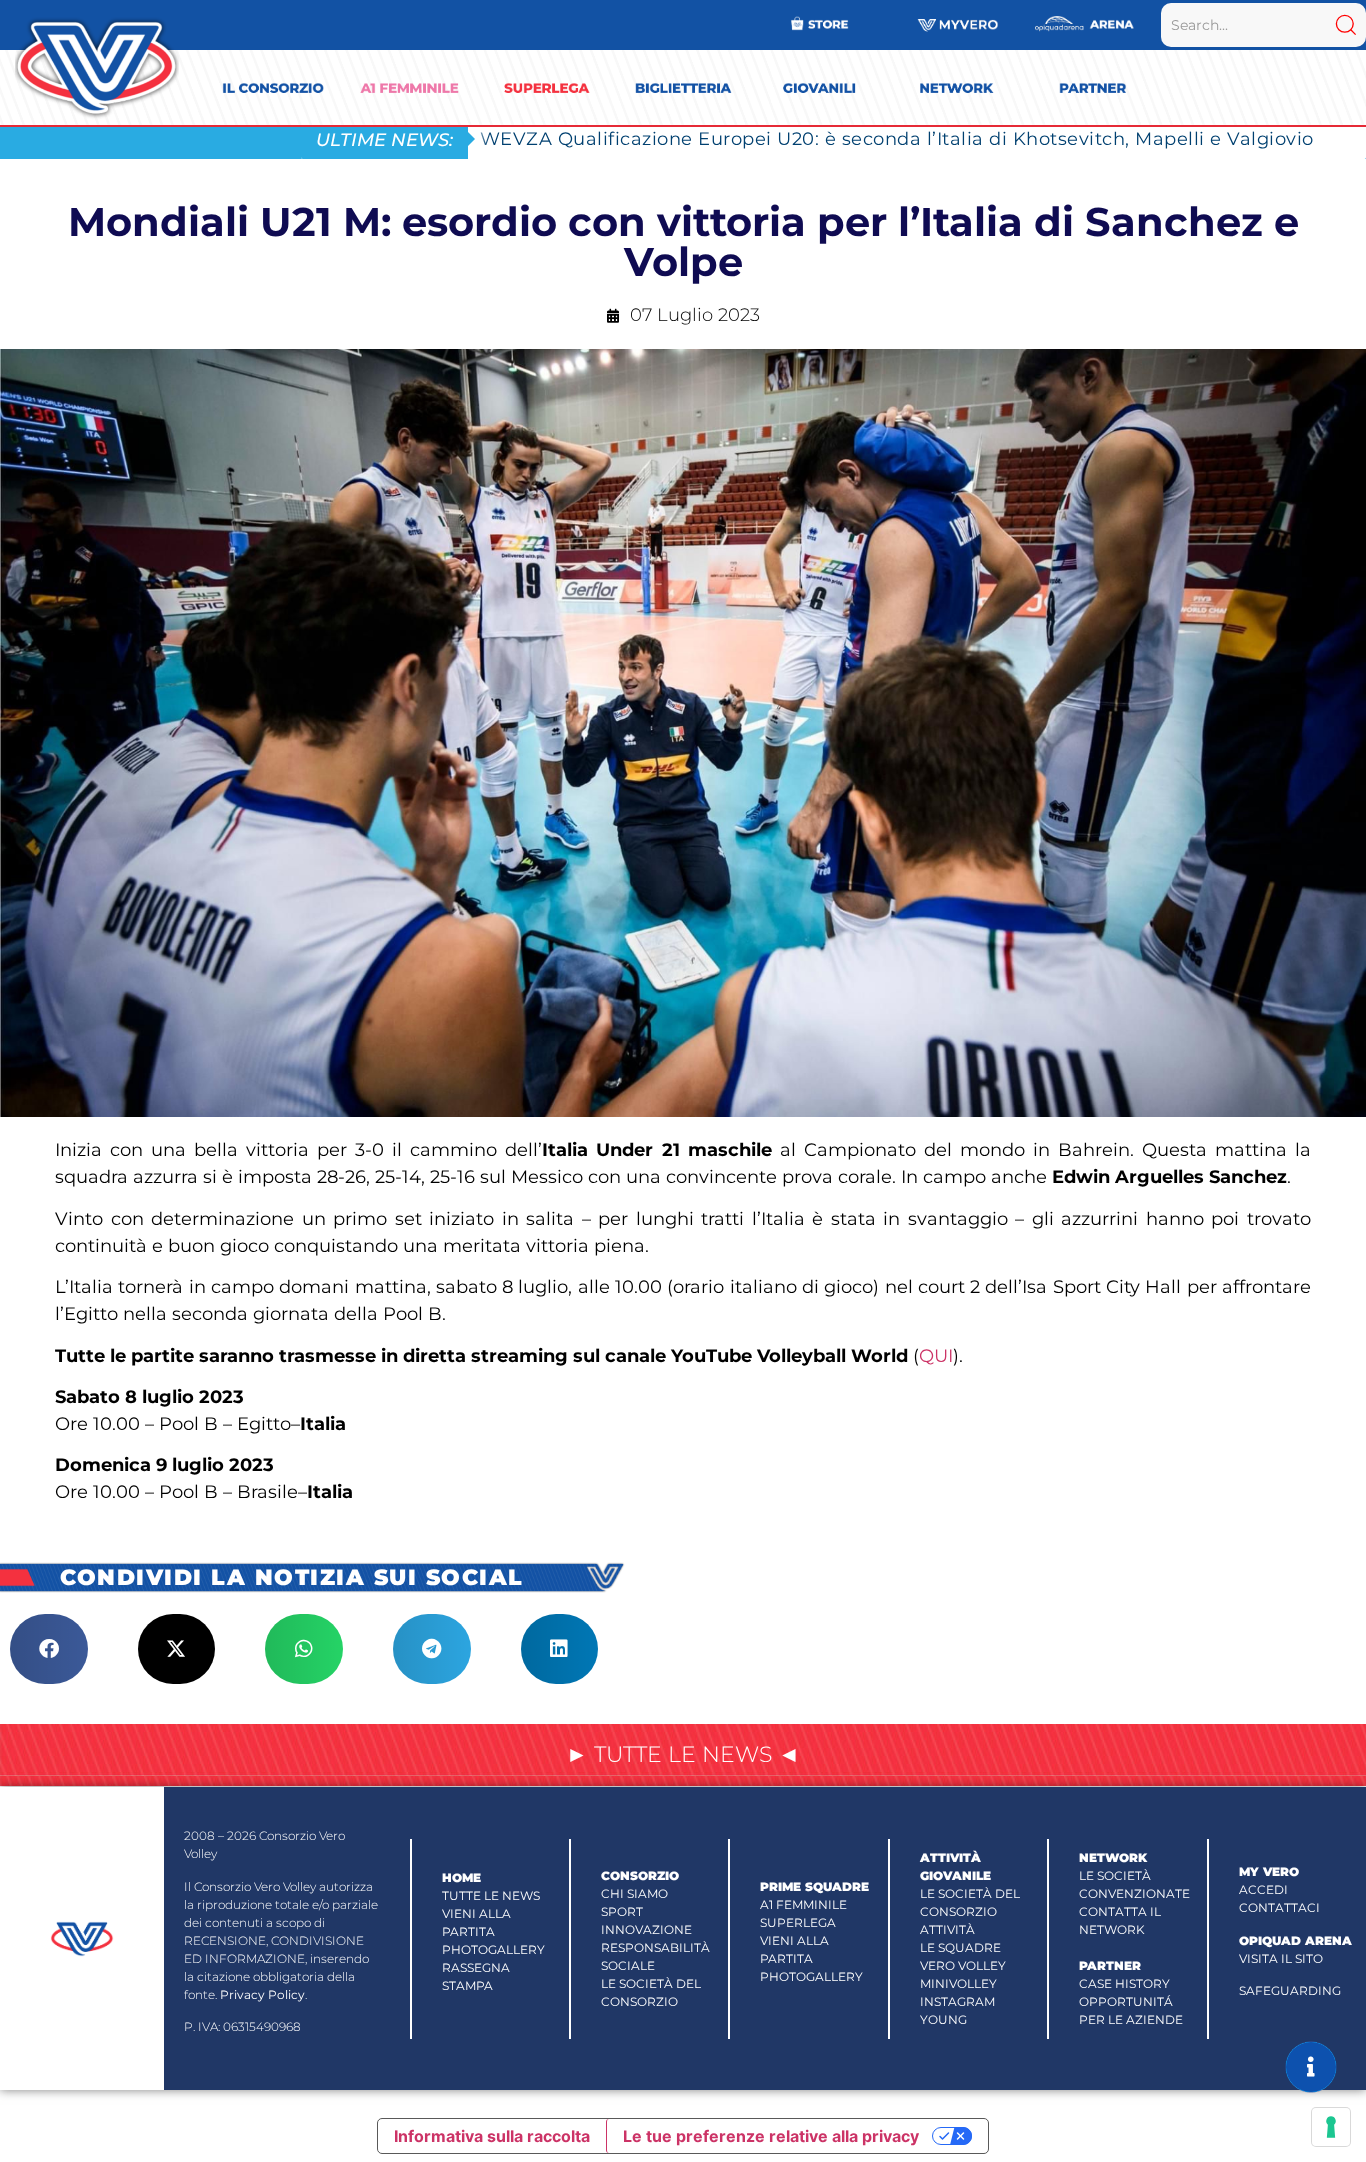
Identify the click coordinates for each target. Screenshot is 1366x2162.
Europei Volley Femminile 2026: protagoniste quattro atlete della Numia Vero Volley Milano (912, 138)
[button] (49, 1649)
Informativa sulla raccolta (492, 2136)
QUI (936, 1356)
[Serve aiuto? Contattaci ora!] (1311, 2067)
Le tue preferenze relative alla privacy (771, 2136)
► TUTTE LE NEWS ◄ (683, 1754)
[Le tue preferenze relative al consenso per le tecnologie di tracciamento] (1331, 2127)
